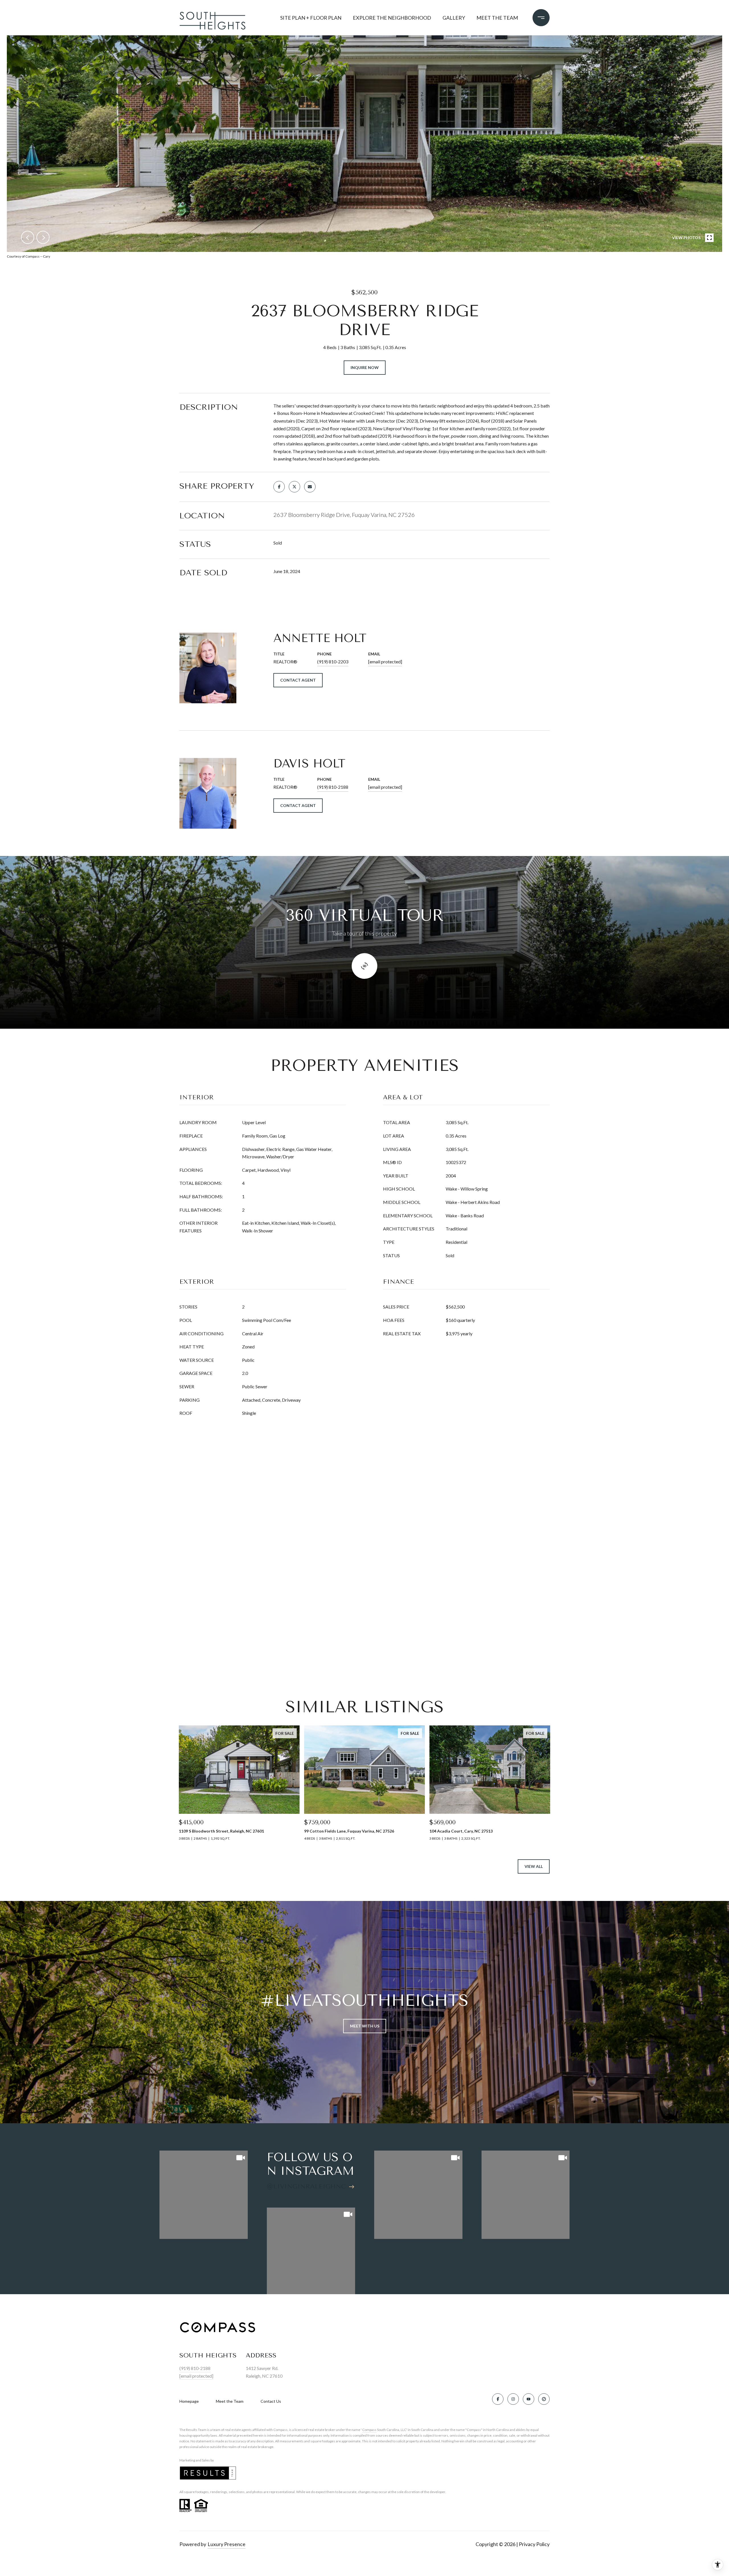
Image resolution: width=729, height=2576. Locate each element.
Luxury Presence (227, 2544)
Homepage (189, 2401)
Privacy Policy (534, 2544)
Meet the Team (497, 18)
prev (28, 237)
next (43, 237)
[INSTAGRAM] (513, 2399)
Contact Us (271, 2401)
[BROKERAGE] (544, 2399)
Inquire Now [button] (365, 367)
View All (534, 1866)
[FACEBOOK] (498, 2399)
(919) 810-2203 (333, 662)
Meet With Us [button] (365, 2026)
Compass (369, 2430)
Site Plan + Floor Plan (311, 18)
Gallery (454, 18)
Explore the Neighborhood (392, 18)
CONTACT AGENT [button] (298, 680)
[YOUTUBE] (529, 2399)
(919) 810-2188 (333, 787)
